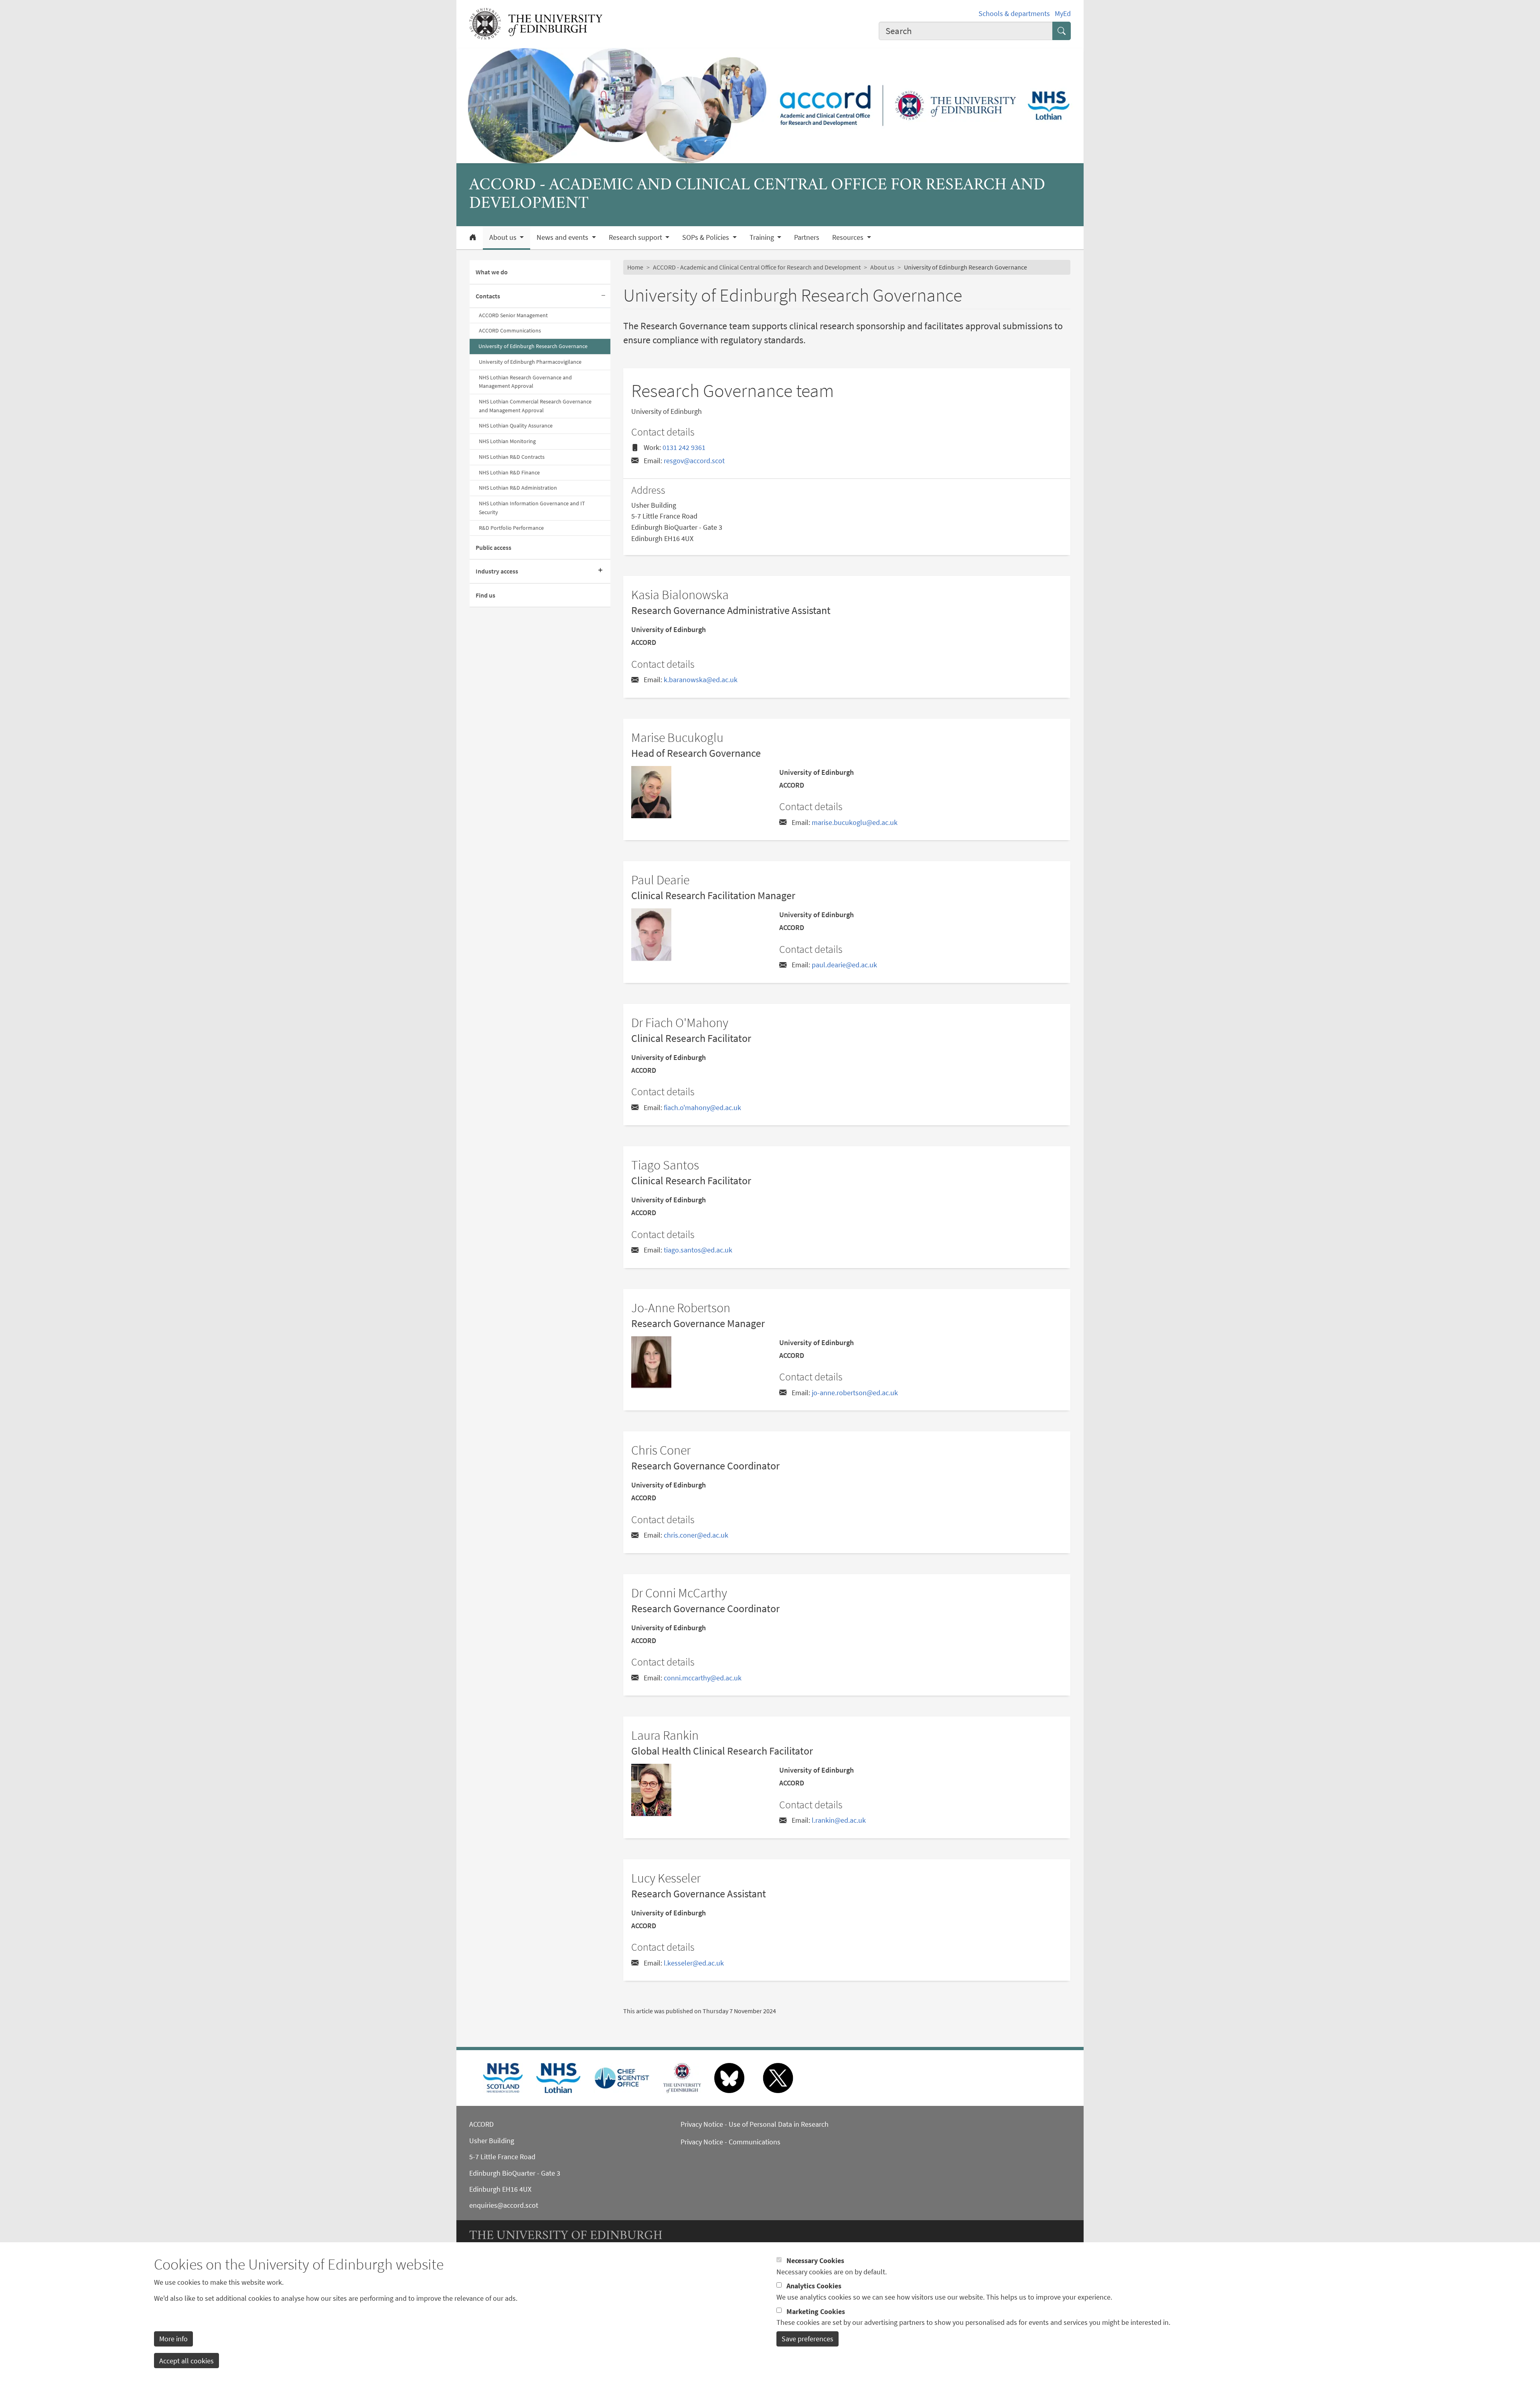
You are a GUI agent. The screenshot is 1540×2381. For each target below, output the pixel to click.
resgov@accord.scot (694, 461)
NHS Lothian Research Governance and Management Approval (525, 382)
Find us (485, 595)
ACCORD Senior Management (513, 315)
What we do (492, 272)
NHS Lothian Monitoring (507, 441)
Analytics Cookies (814, 2286)
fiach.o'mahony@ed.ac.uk (702, 1107)
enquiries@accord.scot (504, 2205)
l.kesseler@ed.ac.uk (694, 1963)
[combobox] (966, 31)
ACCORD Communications (510, 330)
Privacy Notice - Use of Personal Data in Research (755, 2124)
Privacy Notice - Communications (730, 2142)
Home (635, 267)
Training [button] (763, 237)
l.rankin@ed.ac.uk (839, 1820)
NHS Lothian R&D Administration (518, 488)
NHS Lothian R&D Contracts (512, 457)
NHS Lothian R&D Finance (509, 472)
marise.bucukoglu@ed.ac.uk (855, 822)
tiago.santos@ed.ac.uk (698, 1250)
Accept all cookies (186, 2360)
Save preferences (807, 2339)
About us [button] (504, 237)
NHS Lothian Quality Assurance (516, 426)
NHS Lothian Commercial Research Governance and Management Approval (535, 406)
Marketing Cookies (816, 2311)
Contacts (488, 296)
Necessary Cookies (815, 2260)
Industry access (497, 571)
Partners (807, 237)
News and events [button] (563, 237)
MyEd (1063, 13)
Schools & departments (1014, 13)
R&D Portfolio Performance (511, 528)
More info (173, 2339)
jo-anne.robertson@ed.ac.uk (855, 1393)
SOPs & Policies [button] (706, 237)
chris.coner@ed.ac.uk (696, 1535)
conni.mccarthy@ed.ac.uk (703, 1678)
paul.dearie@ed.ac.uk (844, 965)
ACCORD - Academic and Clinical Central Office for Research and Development (757, 267)
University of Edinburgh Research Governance (533, 346)
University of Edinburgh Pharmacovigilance (530, 362)
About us (882, 267)
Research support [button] (636, 237)
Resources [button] (849, 237)
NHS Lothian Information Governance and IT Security (532, 508)
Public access (493, 547)
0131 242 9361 (684, 447)
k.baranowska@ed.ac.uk (701, 680)
